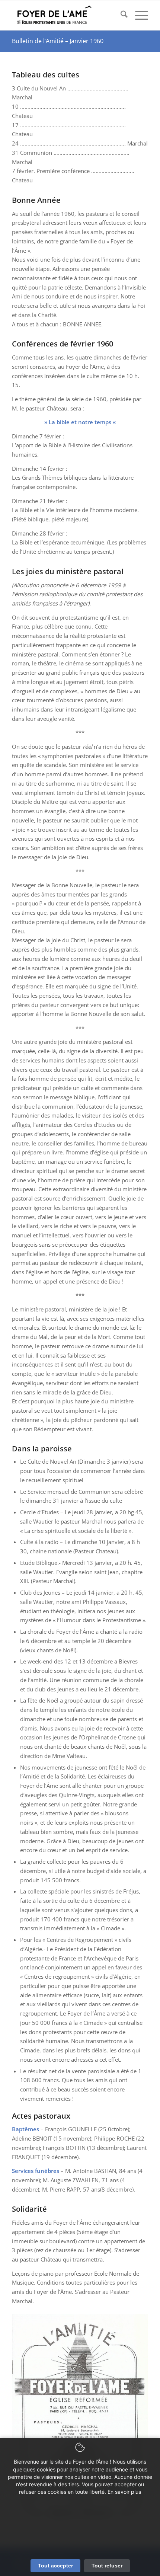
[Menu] (138, 15)
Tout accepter (55, 2566)
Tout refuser (107, 2566)
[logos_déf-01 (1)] (66, 15)
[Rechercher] (120, 15)
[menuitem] (120, 15)
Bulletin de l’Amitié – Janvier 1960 (58, 41)
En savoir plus (124, 2492)
